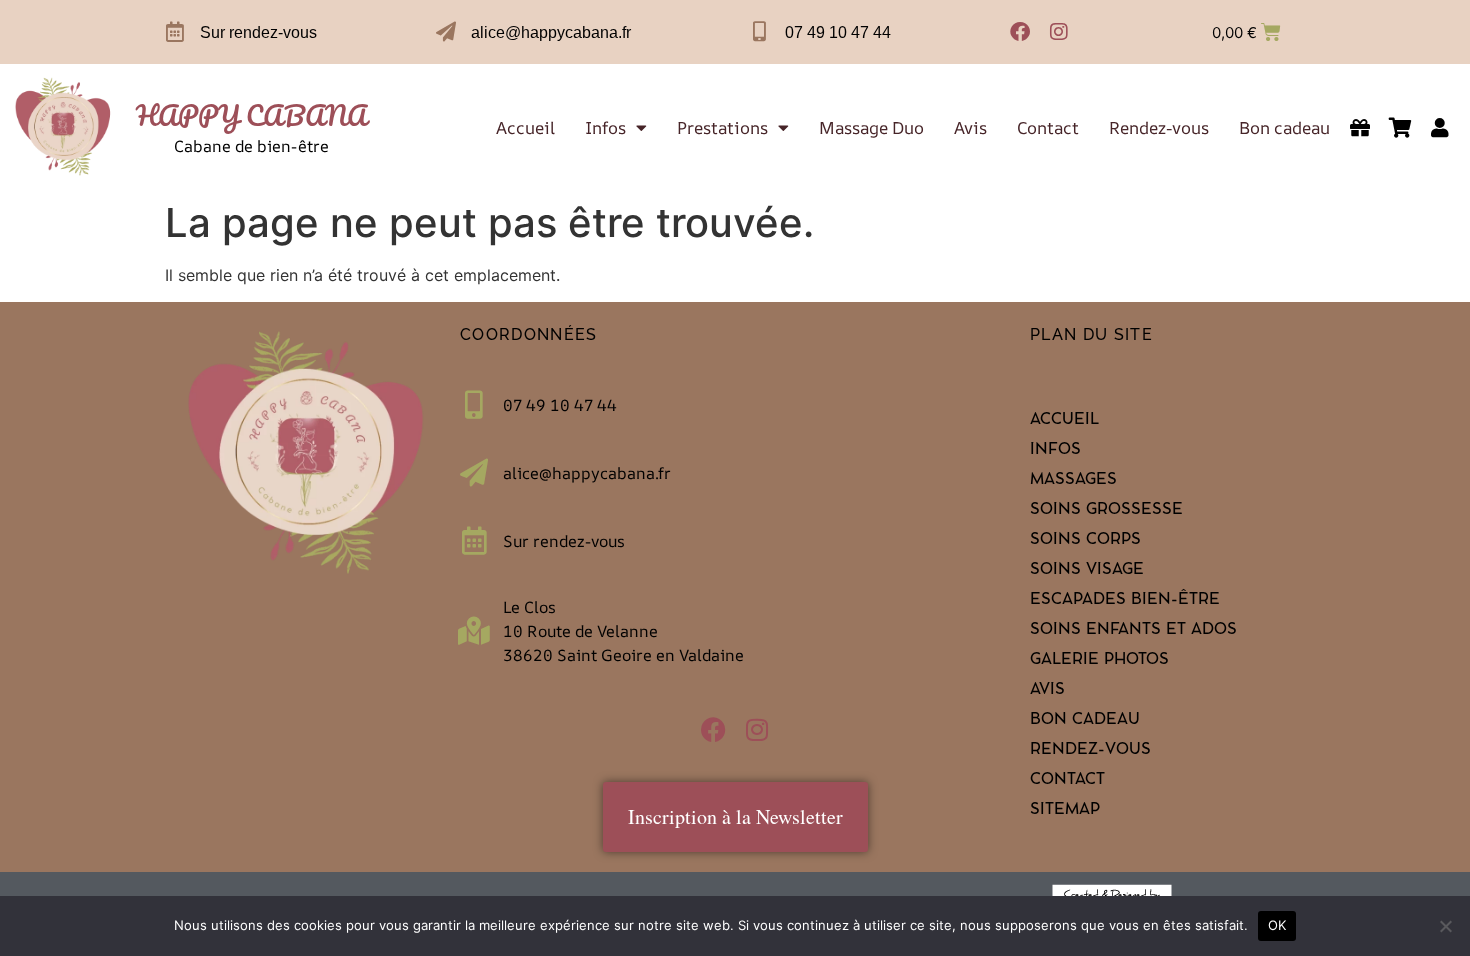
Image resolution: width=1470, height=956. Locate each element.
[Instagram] (1059, 32)
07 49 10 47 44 (838, 32)
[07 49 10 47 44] (760, 32)
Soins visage (1087, 571)
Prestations (722, 128)
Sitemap (1065, 811)
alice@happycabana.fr (551, 32)
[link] (63, 127)
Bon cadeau (1284, 128)
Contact (1048, 128)
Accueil (525, 128)
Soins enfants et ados (1133, 631)
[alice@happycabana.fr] (446, 32)
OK (1277, 925)
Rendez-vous (1159, 128)
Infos (605, 128)
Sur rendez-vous (258, 32)
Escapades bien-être (1125, 601)
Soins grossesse (1106, 511)
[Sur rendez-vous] (175, 32)
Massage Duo (871, 128)
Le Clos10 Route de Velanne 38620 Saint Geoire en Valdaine (623, 631)
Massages (1073, 481)
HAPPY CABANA (251, 115)
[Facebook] (1020, 32)
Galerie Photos (1099, 661)
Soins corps (1085, 541)
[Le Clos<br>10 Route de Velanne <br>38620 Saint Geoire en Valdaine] (474, 631)
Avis (970, 128)
